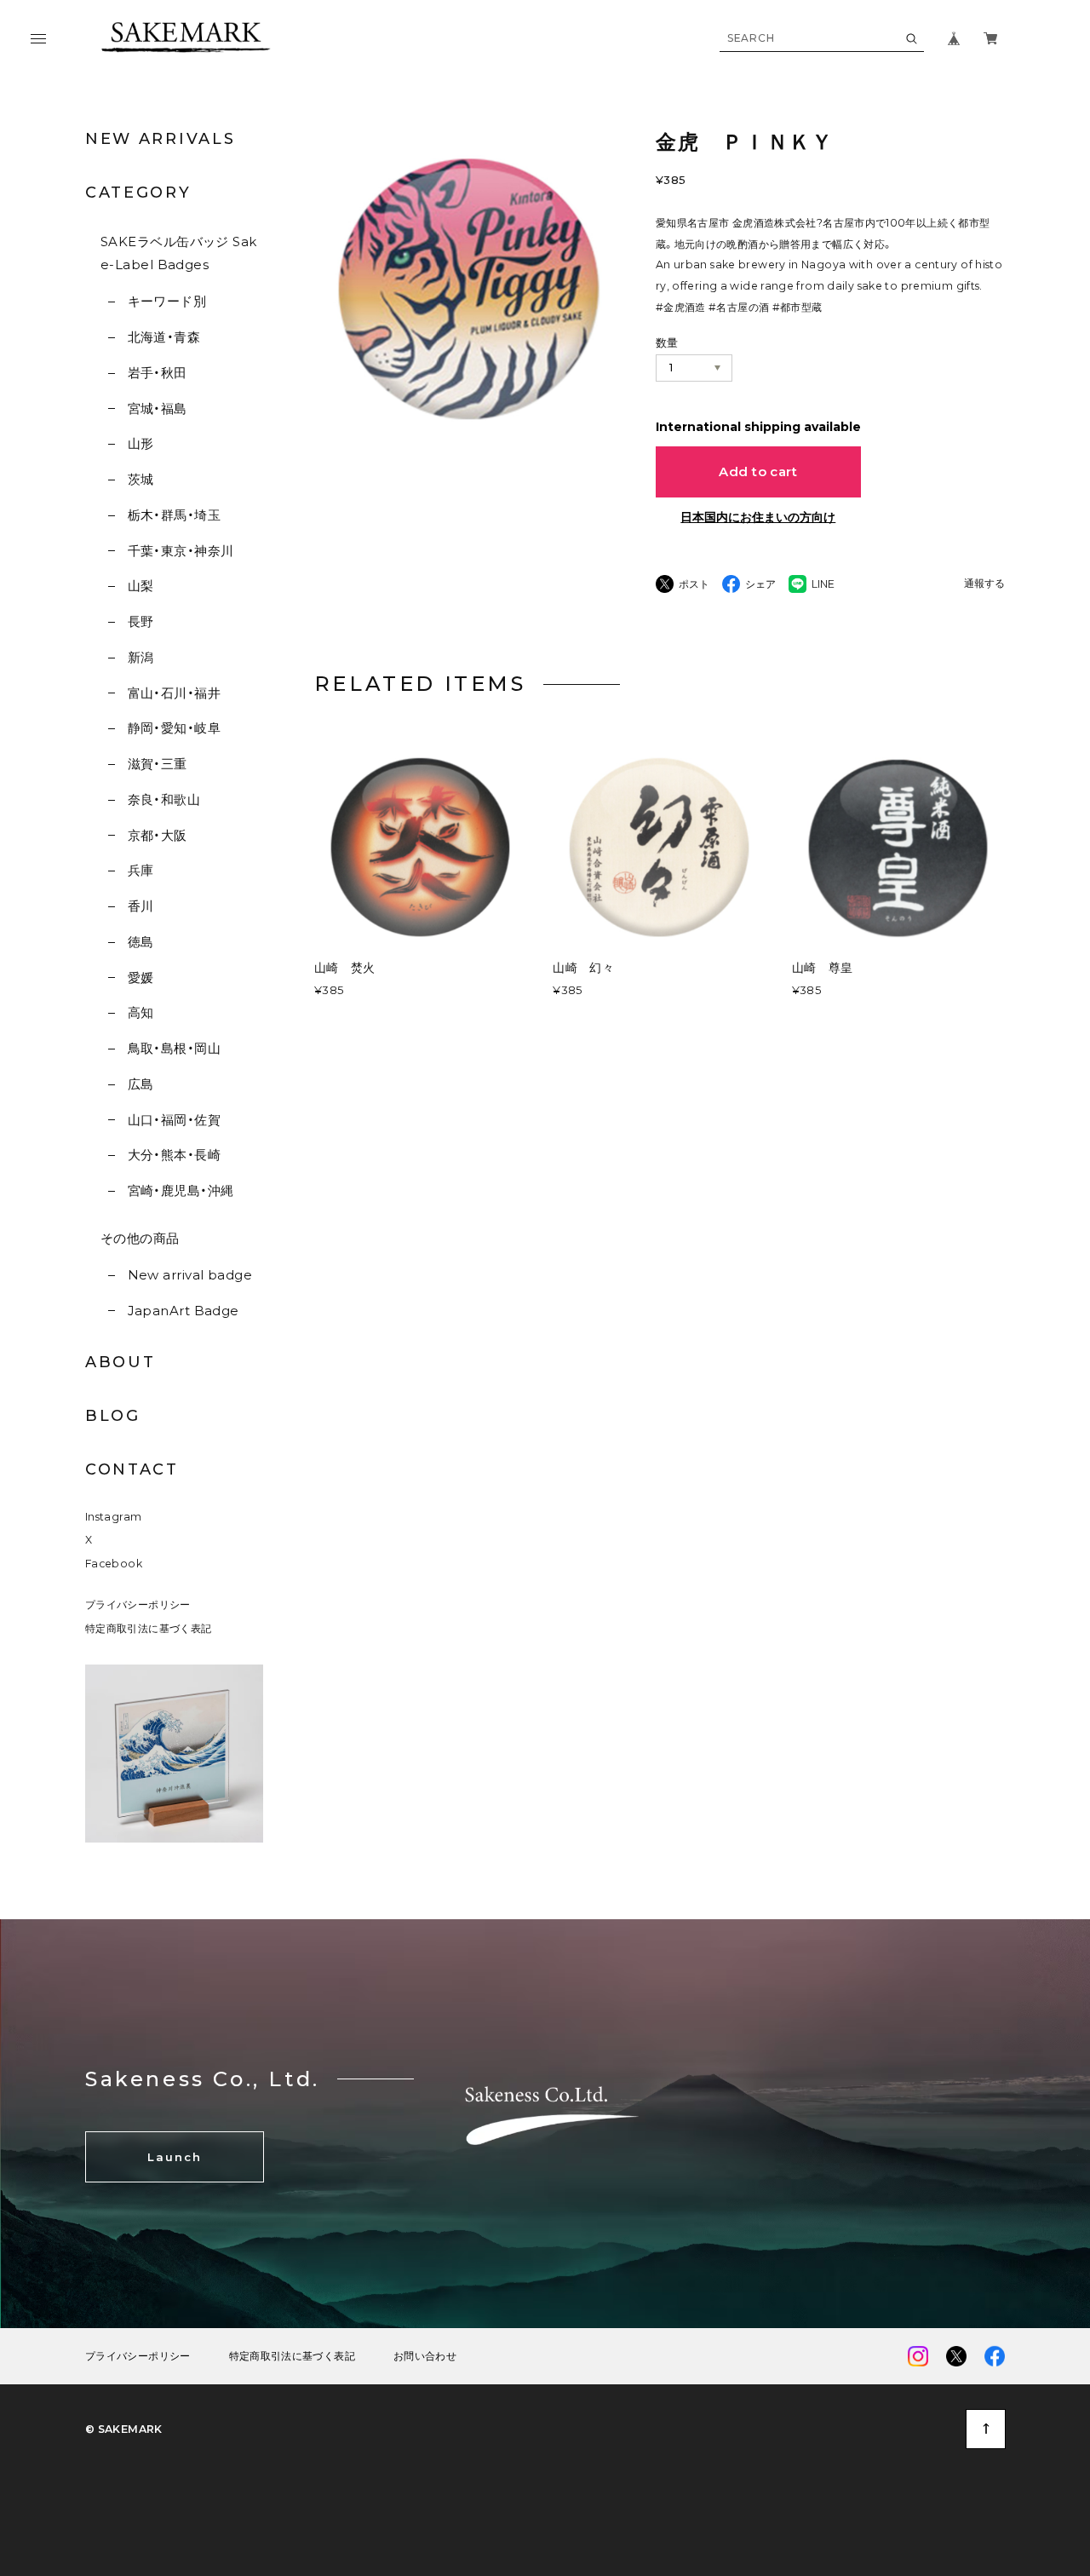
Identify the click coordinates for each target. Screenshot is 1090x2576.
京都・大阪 (158, 835)
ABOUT (120, 1362)
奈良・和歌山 (164, 799)
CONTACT (132, 1469)
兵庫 (141, 870)
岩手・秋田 (158, 373)
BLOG (113, 1416)
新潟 (141, 657)
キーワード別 (167, 301)
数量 (667, 342)
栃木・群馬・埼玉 (174, 515)
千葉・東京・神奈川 (181, 551)
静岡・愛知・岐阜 (174, 728)
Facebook (114, 1564)
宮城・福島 (158, 408)
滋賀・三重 (158, 764)
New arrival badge (190, 1275)
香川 (141, 906)
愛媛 (141, 977)
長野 (141, 621)
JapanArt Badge (184, 1311)
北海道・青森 (164, 337)
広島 (141, 1084)
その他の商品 (140, 1238)
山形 (141, 443)
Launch (175, 2157)
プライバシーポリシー (138, 1604)
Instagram (113, 1517)
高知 (141, 1012)
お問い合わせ (425, 2356)
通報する (984, 584)
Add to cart (758, 471)
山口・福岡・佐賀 (174, 1120)
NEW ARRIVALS (160, 139)
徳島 (141, 942)
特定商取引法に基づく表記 (148, 1628)
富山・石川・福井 (174, 693)
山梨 (141, 586)
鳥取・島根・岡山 (174, 1048)
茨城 (141, 479)
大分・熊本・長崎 (174, 1155)
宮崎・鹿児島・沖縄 (181, 1190)
